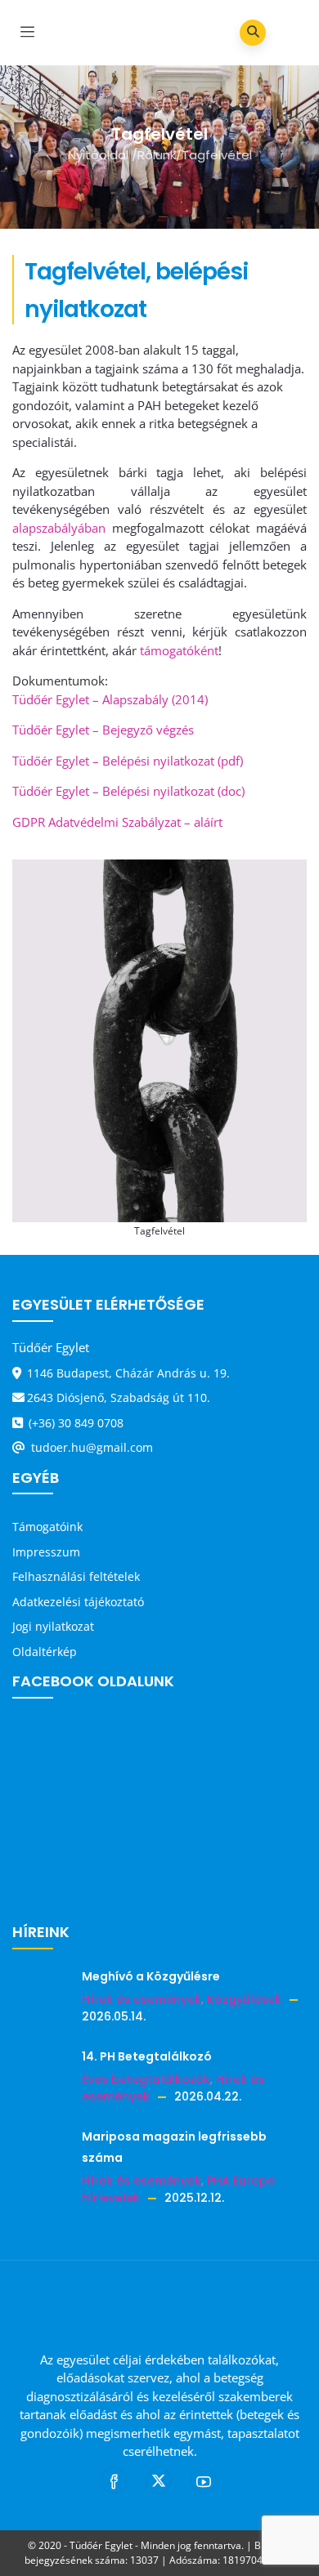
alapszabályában (59, 528)
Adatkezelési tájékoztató (78, 1602)
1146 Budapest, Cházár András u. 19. (128, 1373)
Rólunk (157, 155)
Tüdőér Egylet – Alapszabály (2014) (110, 699)
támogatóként (179, 650)
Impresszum (46, 1552)
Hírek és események (142, 1999)
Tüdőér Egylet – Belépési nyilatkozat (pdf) (128, 761)
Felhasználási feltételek (76, 1576)
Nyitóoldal (98, 155)
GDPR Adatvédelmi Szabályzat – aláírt (117, 822)
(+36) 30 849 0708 (74, 1423)
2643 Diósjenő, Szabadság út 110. (119, 1397)
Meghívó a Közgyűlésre (151, 1976)
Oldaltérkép (45, 1652)
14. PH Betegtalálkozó (147, 2056)
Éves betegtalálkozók (146, 2079)
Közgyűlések (244, 1999)
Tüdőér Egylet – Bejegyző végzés (103, 730)
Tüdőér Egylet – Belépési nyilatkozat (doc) (128, 791)
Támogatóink (47, 1527)
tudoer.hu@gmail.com (90, 1447)
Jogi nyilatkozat (53, 1626)
